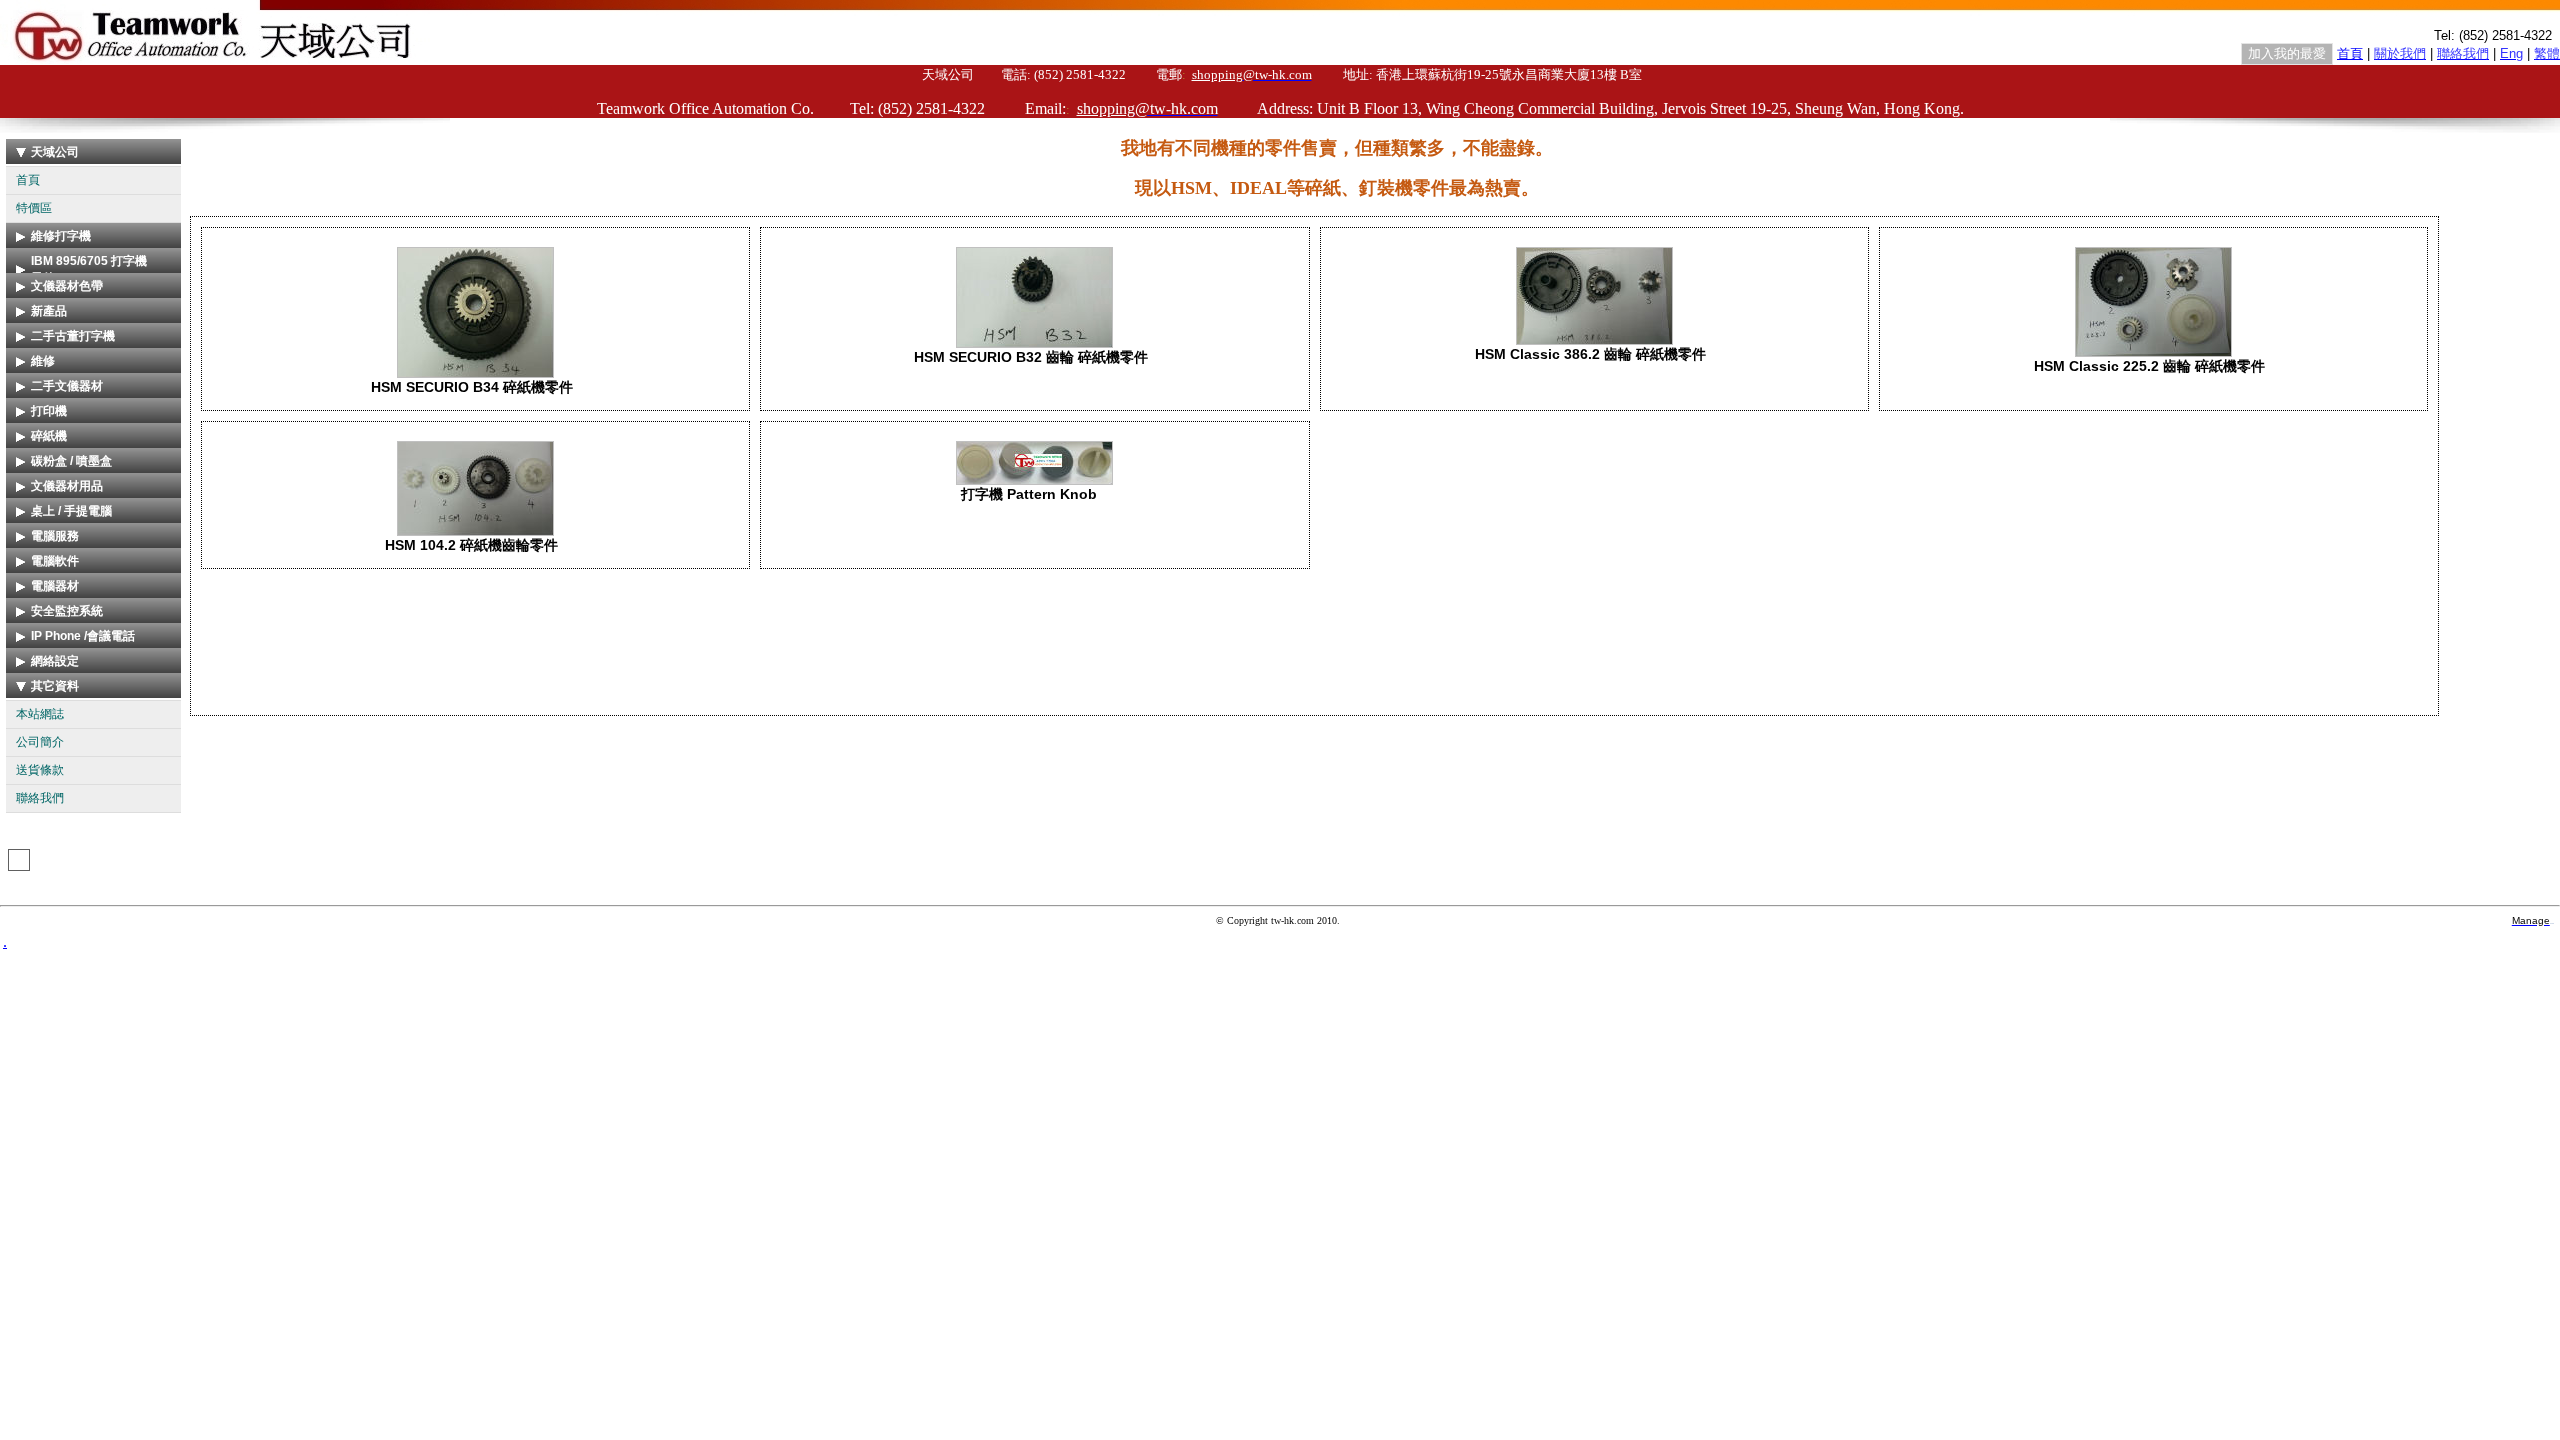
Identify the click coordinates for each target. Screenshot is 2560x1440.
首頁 (28, 180)
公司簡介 (40, 742)
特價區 (34, 208)
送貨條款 (40, 770)
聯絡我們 (40, 798)
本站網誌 (40, 714)
